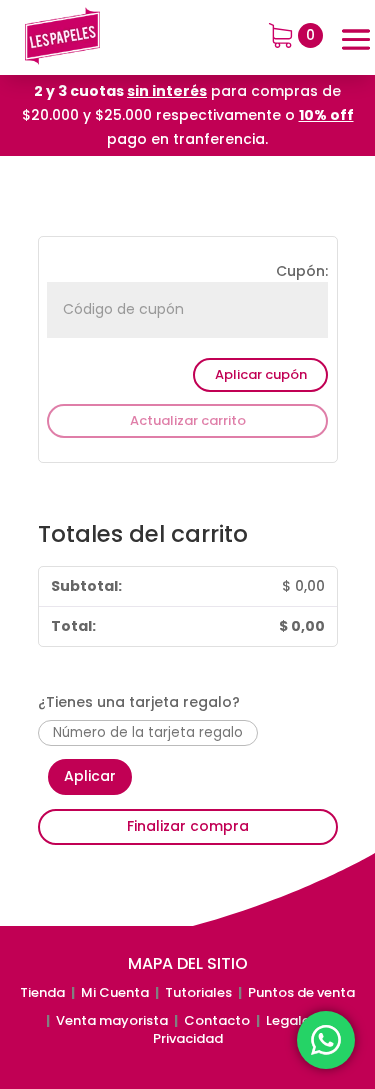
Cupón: (302, 271)
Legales (293, 1020)
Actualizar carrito (188, 420)
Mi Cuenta (115, 992)
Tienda (42, 992)
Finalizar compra (188, 826)
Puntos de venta (301, 992)
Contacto (217, 1020)
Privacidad (188, 1038)
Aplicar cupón (261, 374)
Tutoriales (198, 992)
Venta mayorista (112, 1020)
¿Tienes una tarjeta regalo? (139, 702)
